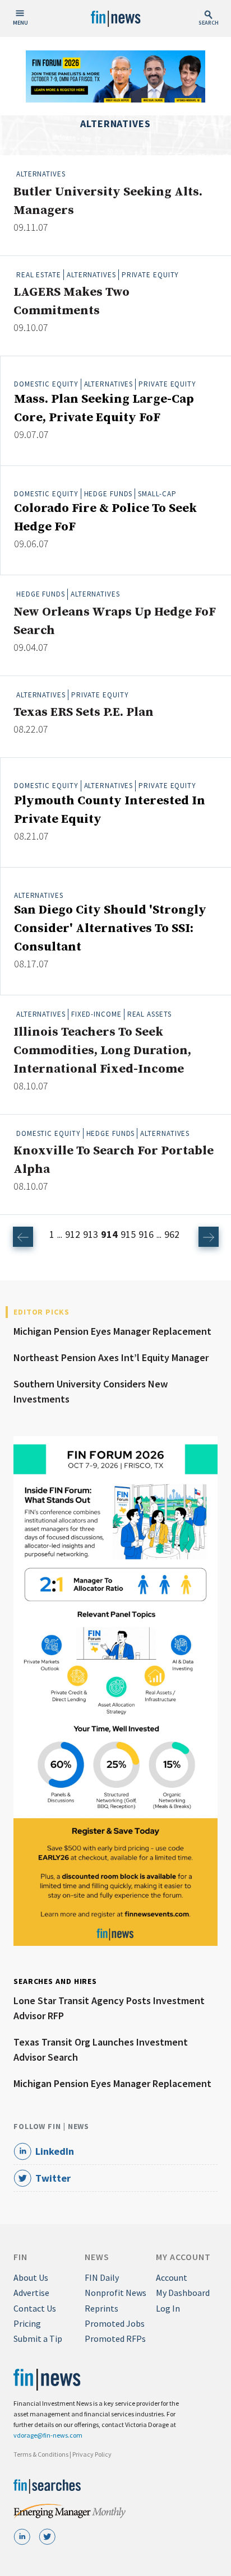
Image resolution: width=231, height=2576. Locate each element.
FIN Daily (102, 2277)
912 (73, 1234)
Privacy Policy (92, 2454)
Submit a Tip (38, 2339)
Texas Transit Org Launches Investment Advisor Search (101, 2049)
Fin (20, 2257)
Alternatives (41, 174)
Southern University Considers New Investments (91, 1391)
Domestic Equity (46, 384)
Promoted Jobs (115, 2323)
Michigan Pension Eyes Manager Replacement (112, 1331)
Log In (168, 2308)
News (97, 2257)
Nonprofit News (115, 2293)
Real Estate (39, 275)
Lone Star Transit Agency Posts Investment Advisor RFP (109, 2008)
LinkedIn (55, 2151)
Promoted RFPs (115, 2339)
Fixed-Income (96, 1014)
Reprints (101, 2308)
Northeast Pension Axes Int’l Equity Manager (111, 1357)
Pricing (27, 2323)
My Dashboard (183, 2293)
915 (128, 1234)
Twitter (53, 2178)
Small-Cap (157, 494)
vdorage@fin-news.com (48, 2435)
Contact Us (35, 2308)
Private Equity (151, 275)
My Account (183, 2257)
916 (146, 1234)
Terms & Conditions (41, 2454)
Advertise (31, 2293)
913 (91, 1234)
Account (172, 2277)
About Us (31, 2277)
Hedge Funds (108, 494)
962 (172, 1234)
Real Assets (149, 1014)
